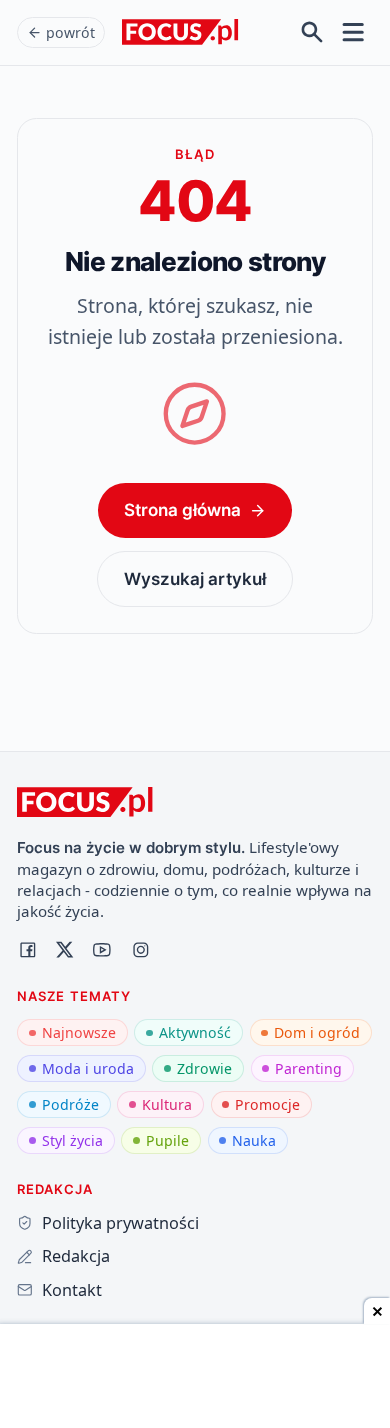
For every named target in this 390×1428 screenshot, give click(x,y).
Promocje (267, 1104)
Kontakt (71, 1290)
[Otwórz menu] (353, 32)
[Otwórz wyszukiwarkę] (312, 32)
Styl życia (72, 1140)
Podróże (70, 1104)
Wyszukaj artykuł (195, 578)
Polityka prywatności (120, 1223)
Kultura (167, 1104)
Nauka (254, 1140)
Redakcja (75, 1256)
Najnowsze (79, 1032)
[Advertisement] (195, 1378)
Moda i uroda (88, 1068)
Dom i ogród (317, 1032)
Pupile (167, 1140)
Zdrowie (204, 1068)
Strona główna (182, 509)
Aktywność (195, 1032)
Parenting (308, 1068)
